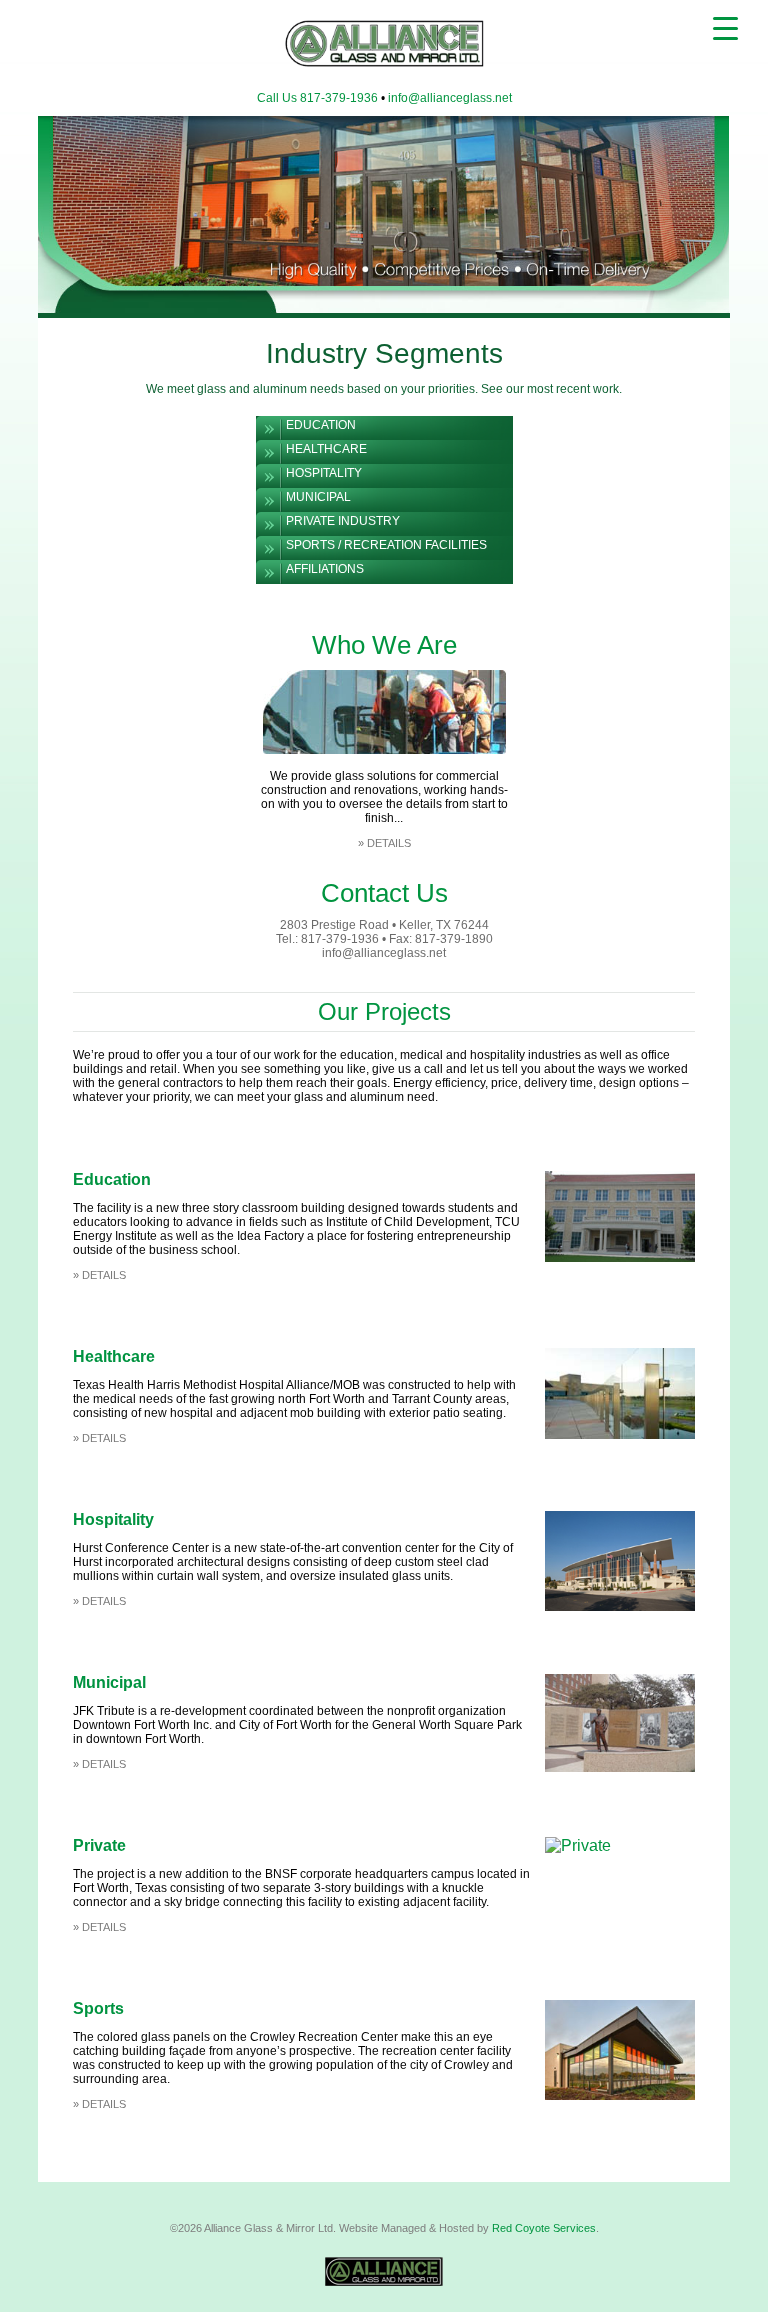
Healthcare (326, 449)
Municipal (318, 497)
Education (321, 425)
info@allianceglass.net (450, 98)
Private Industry (343, 521)
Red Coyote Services (544, 2228)
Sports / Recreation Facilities (386, 545)
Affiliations (325, 569)
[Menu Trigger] (725, 27)
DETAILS (389, 843)
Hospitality (324, 473)
